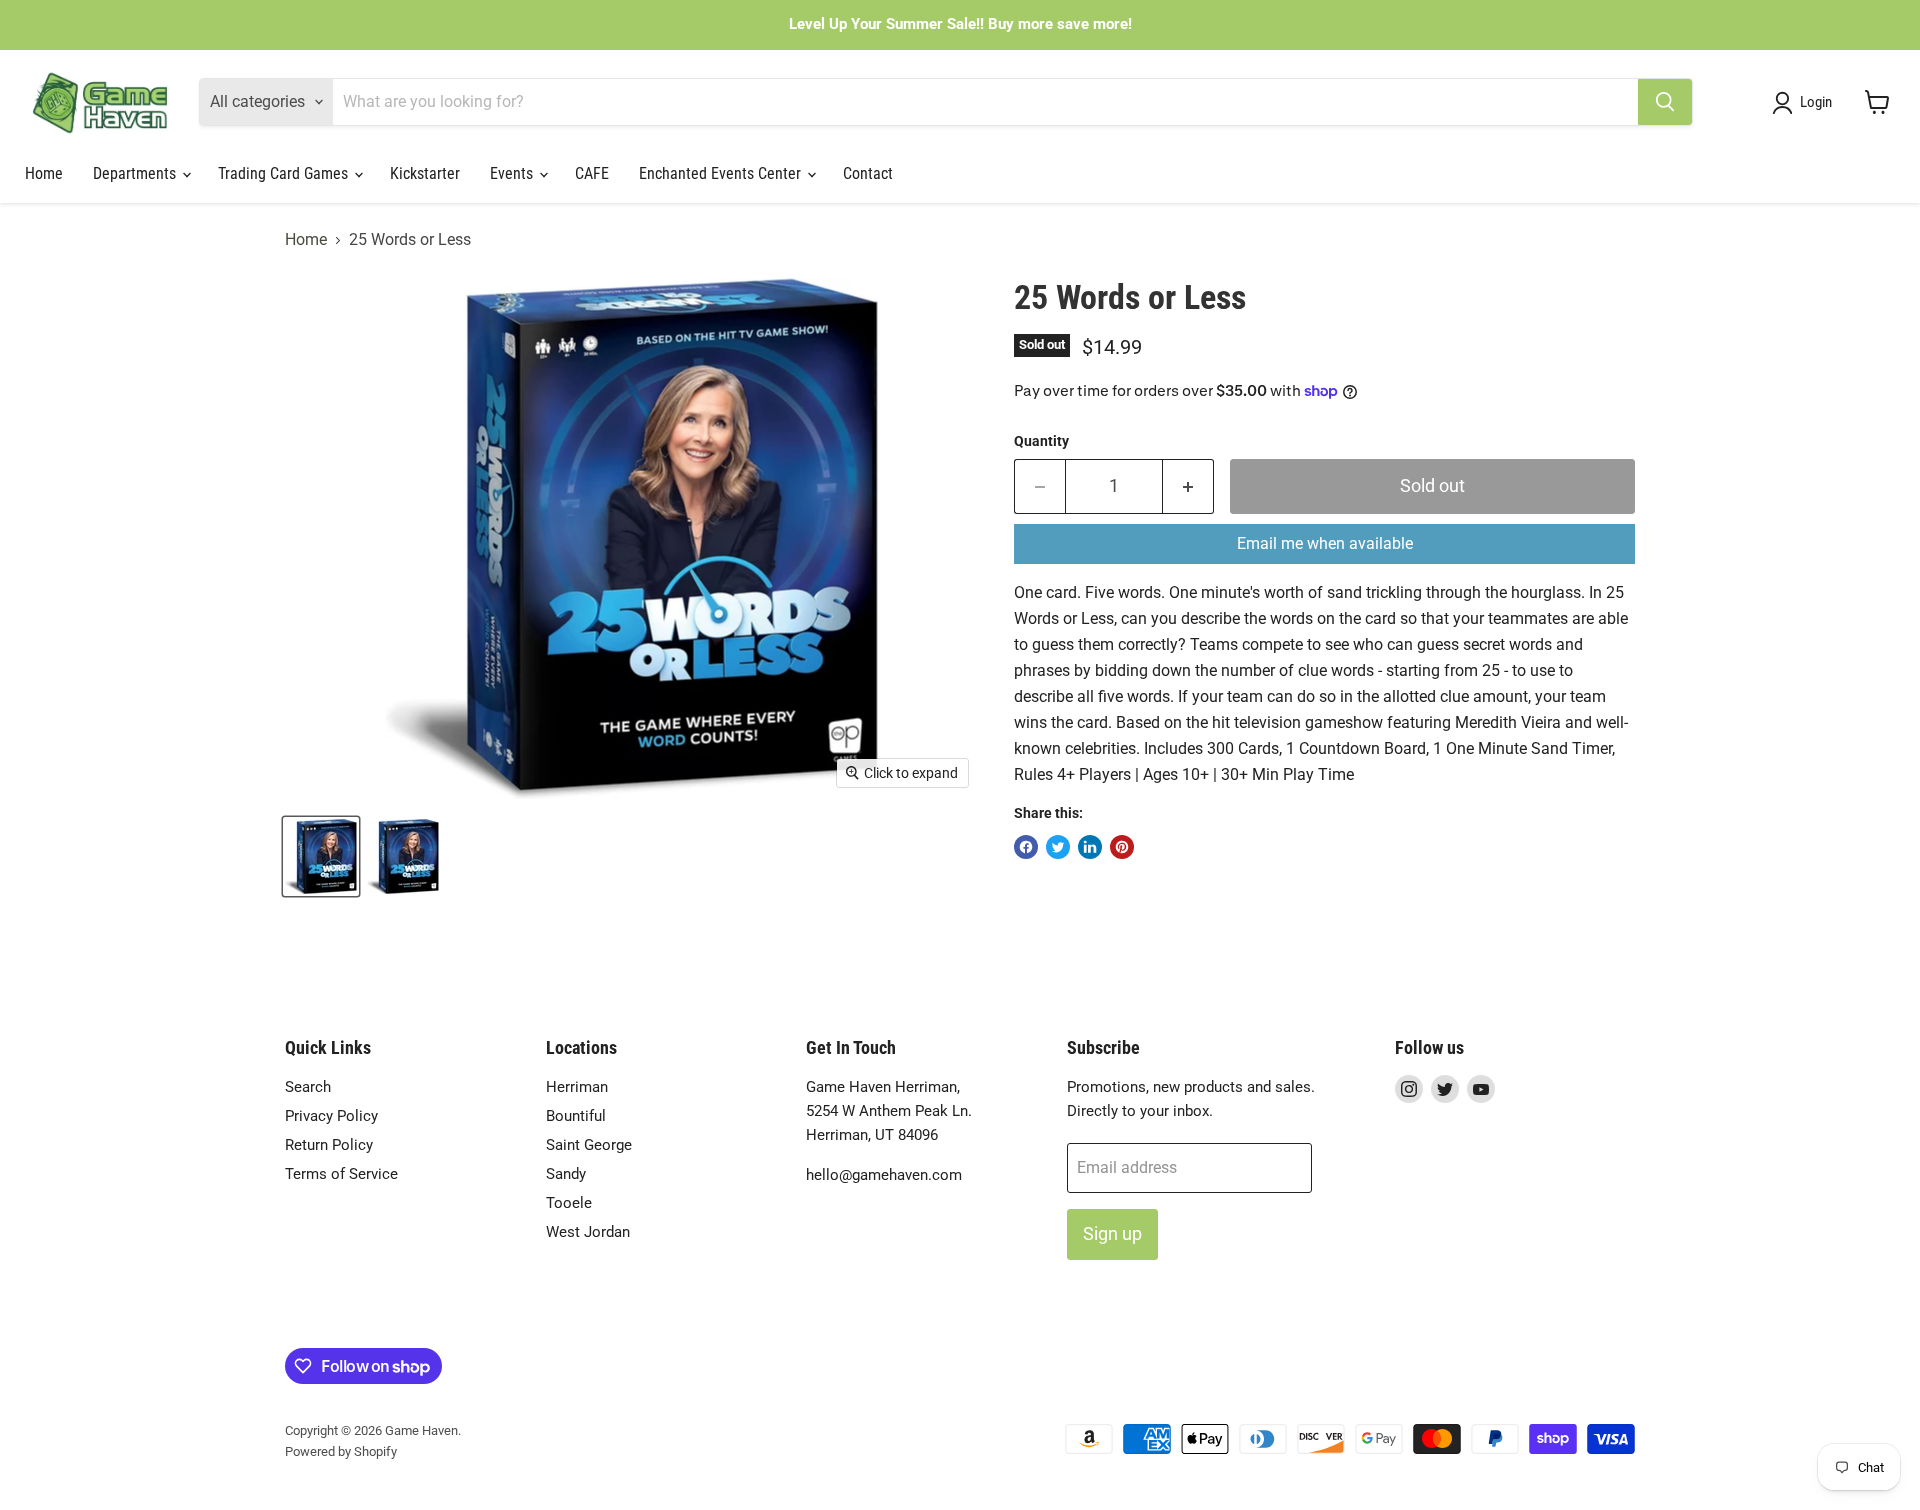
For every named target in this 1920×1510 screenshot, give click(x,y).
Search (308, 1087)
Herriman (577, 1087)
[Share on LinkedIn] (1090, 847)
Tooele (569, 1203)
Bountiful (576, 1116)
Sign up (1112, 1233)
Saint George (589, 1145)
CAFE (592, 173)
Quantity (1041, 441)
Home (44, 173)
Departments (136, 173)
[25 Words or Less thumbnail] (321, 856)
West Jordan (588, 1232)
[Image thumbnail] (403, 856)
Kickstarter (425, 173)
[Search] (1665, 102)
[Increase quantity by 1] (1188, 486)
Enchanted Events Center (722, 173)
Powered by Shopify (341, 1451)
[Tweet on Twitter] (1058, 847)
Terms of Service (341, 1174)
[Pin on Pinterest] (1122, 847)
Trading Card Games (285, 173)
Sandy (566, 1174)
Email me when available (1325, 543)
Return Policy (329, 1145)
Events (513, 173)
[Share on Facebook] (1026, 847)
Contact (868, 173)
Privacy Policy (331, 1116)
